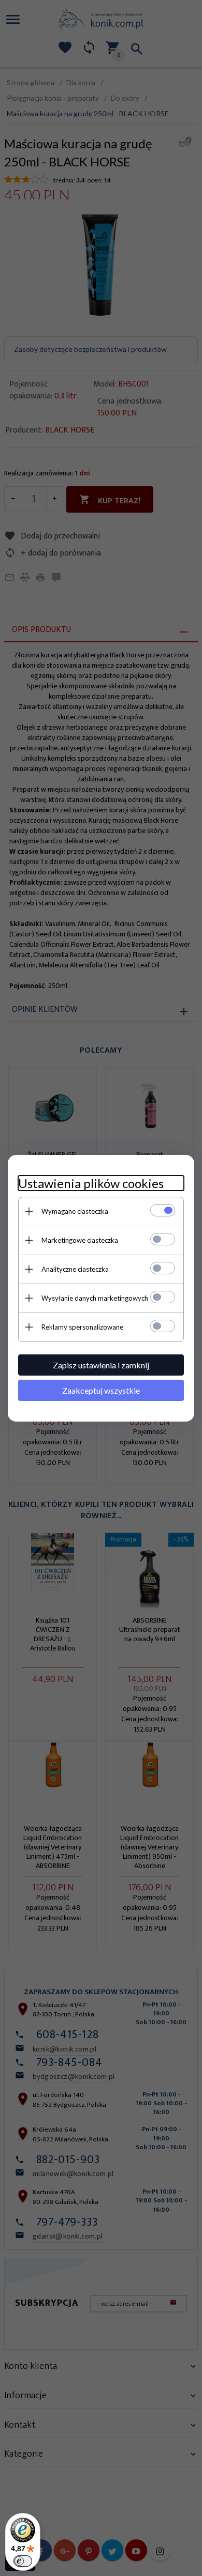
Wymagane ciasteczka (75, 1211)
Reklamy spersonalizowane (82, 1327)
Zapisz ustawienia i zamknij (101, 1365)
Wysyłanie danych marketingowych (95, 1298)
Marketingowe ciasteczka (80, 1240)
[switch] (23, 2561)
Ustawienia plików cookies (91, 1183)
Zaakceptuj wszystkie (101, 1390)
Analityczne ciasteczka (75, 1269)
